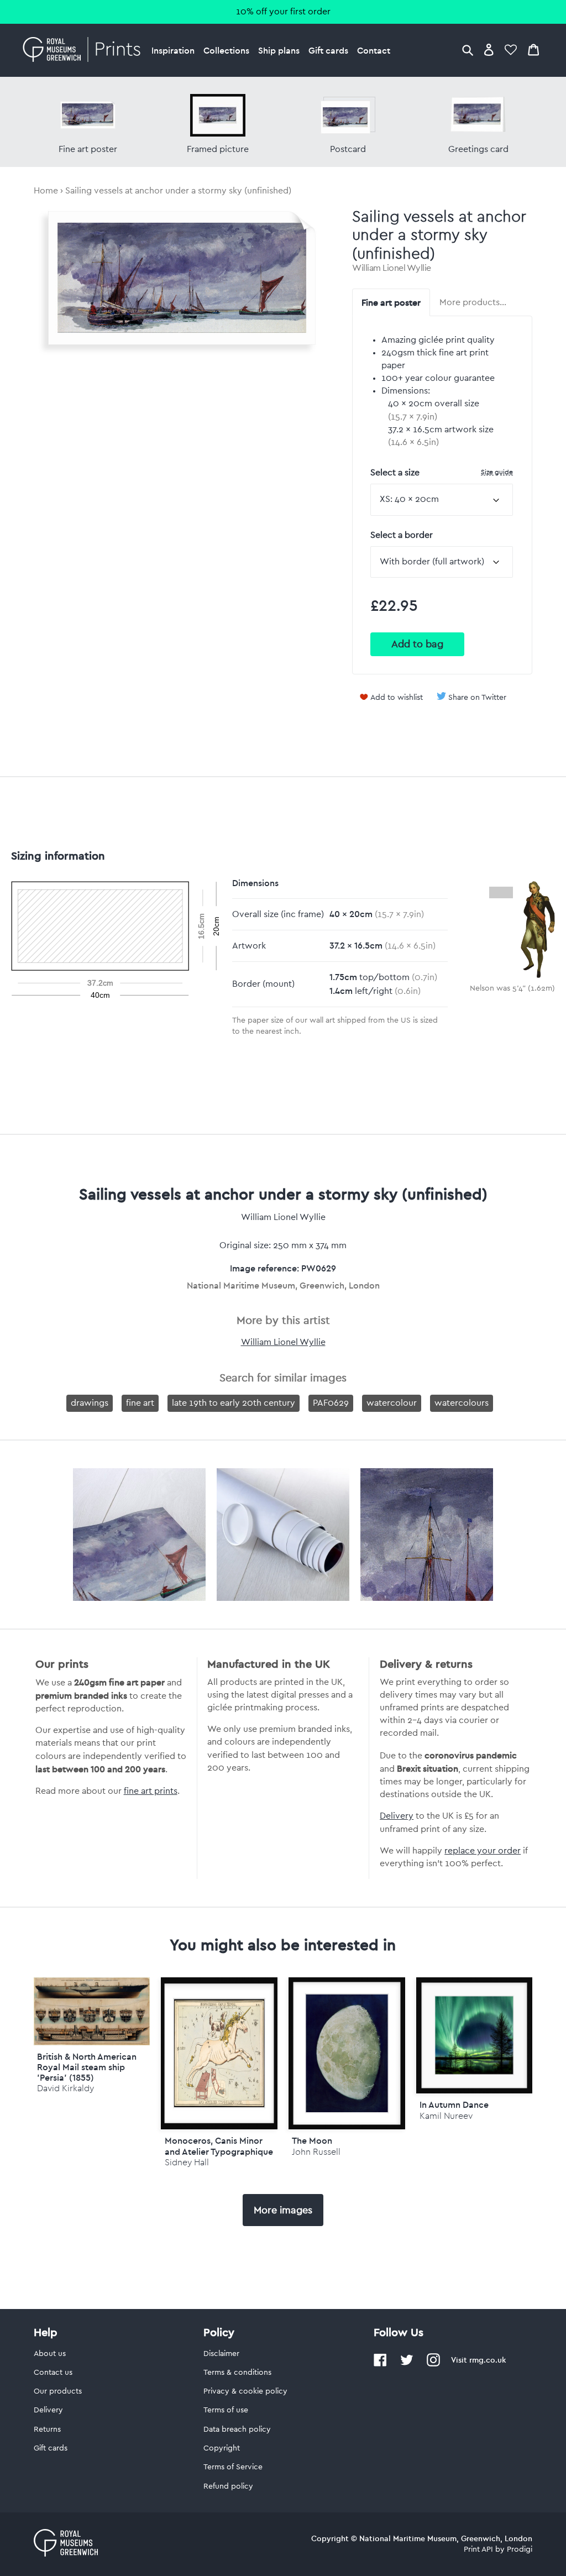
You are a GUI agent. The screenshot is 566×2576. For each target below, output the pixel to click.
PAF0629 (331, 1403)
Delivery (397, 1816)
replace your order (483, 1851)
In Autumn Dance (454, 2104)
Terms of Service (233, 2467)
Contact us (53, 2373)
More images (283, 2210)
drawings (90, 1403)
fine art (140, 1403)
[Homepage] (85, 50)
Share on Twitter (477, 698)
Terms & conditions (237, 2373)
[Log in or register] (489, 49)
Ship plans (279, 50)
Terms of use (226, 2410)
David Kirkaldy (65, 2088)
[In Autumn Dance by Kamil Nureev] (475, 2036)
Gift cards (328, 50)
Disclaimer (221, 2354)
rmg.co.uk (488, 2360)
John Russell (316, 2152)
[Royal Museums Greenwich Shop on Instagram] (433, 2364)
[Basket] (533, 49)
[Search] (468, 49)
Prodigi (520, 2549)
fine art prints (151, 1791)
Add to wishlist (397, 698)
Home (46, 191)
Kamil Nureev (446, 2116)
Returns (47, 2430)
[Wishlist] (511, 49)
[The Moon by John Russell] (347, 2054)
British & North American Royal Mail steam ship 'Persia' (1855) (87, 2067)
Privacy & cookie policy (245, 2391)
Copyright (222, 2448)
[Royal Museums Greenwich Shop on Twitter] (407, 2364)
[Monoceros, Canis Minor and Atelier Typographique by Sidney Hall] (219, 2054)
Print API (478, 2549)
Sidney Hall (187, 2162)
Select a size (442, 472)
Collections (226, 50)
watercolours (462, 1403)
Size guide (497, 472)
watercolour (392, 1403)
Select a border (402, 535)
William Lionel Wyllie (392, 268)
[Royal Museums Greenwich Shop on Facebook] (380, 2364)
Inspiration (173, 50)
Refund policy (228, 2486)
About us (50, 2354)
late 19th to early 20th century (234, 1403)
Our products (58, 2391)
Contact (374, 50)
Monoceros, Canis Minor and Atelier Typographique (219, 2146)
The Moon (312, 2140)
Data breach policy (237, 2430)
